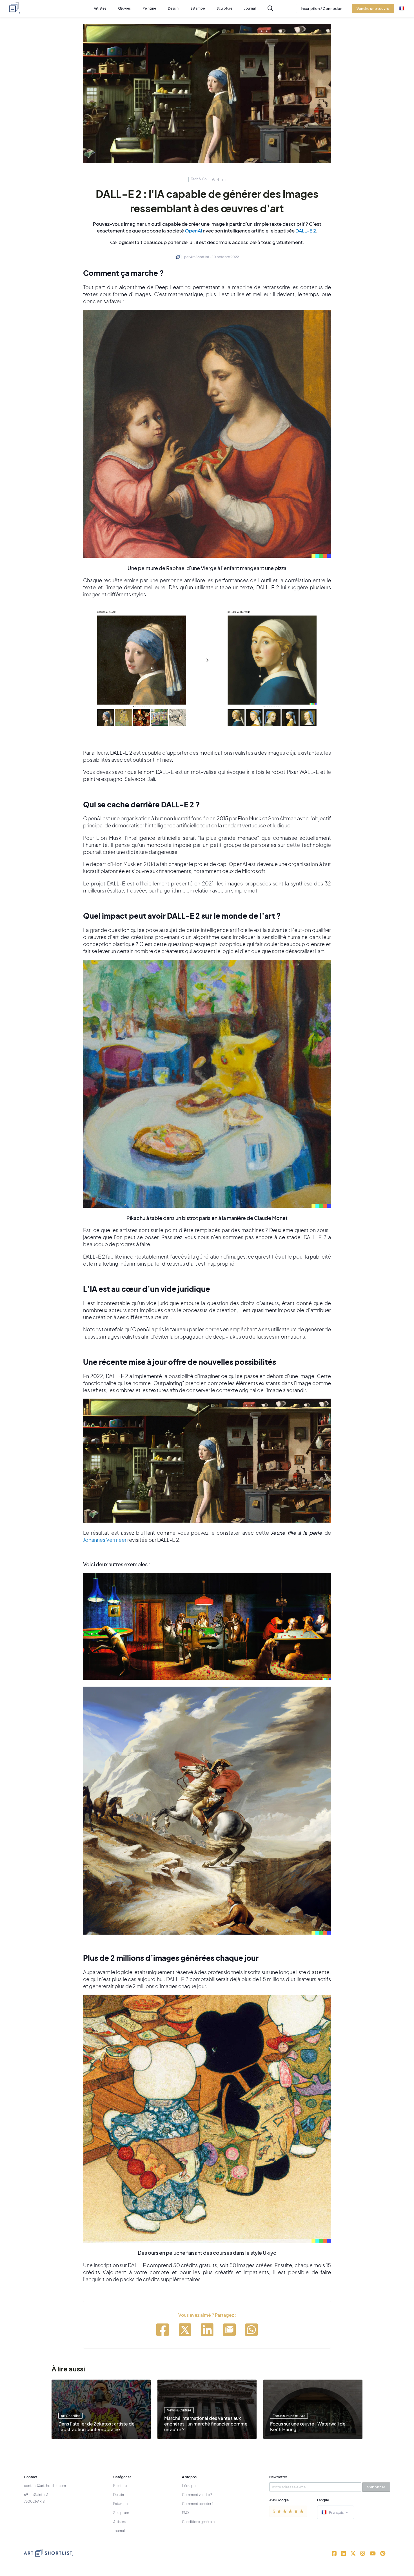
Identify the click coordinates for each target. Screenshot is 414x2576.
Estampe (120, 2504)
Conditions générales (199, 2522)
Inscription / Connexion (322, 8)
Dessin (119, 2495)
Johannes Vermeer (105, 1540)
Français (336, 2512)
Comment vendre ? (197, 2495)
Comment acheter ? (198, 2504)
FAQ (185, 2513)
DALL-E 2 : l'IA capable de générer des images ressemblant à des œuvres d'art (207, 201)
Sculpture (121, 2513)
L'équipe (189, 2486)
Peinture (120, 2486)
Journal (119, 2531)
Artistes (119, 2522)
